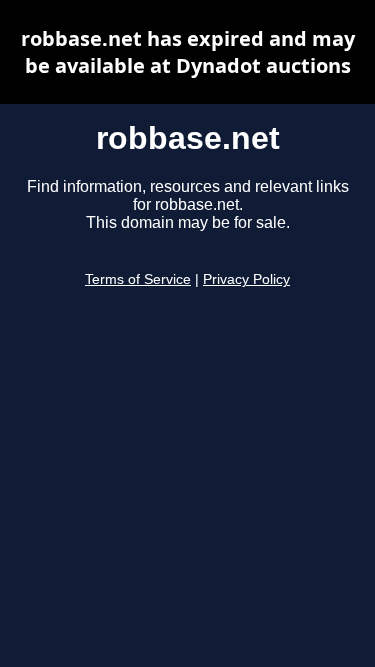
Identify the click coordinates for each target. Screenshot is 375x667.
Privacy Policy (246, 279)
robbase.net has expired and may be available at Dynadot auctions (188, 52)
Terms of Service (138, 279)
